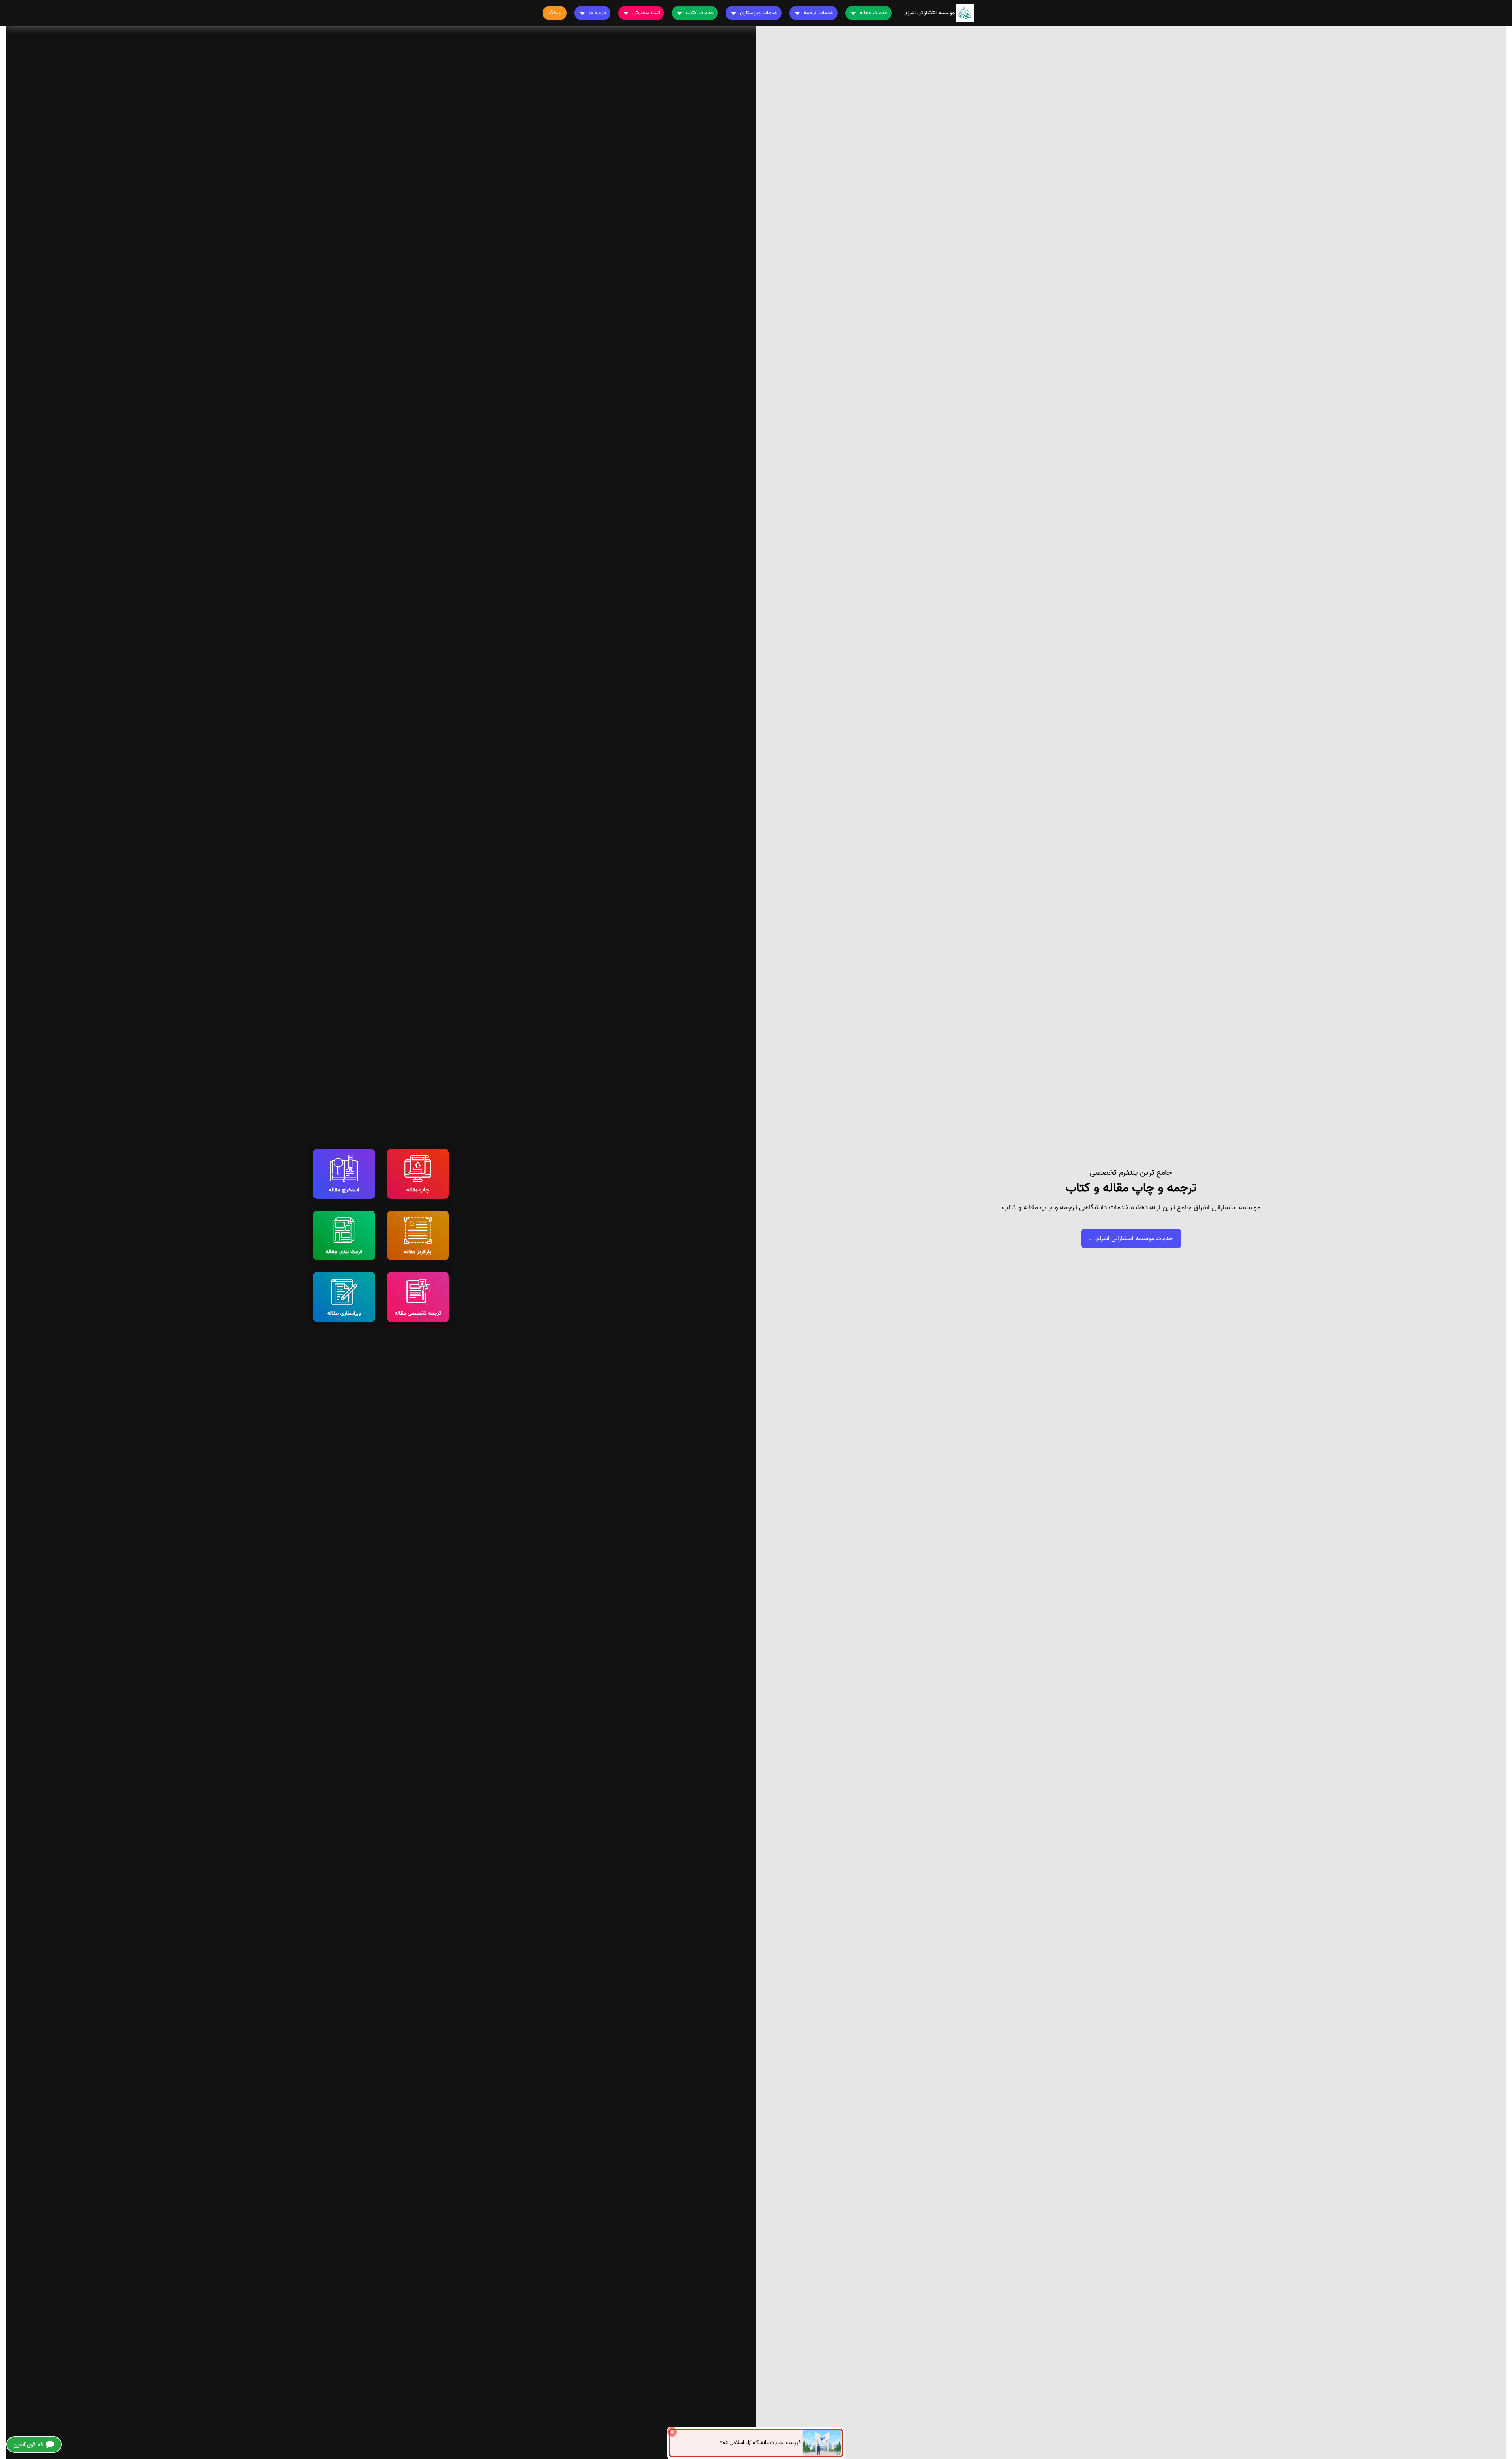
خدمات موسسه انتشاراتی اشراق (1134, 1239)
